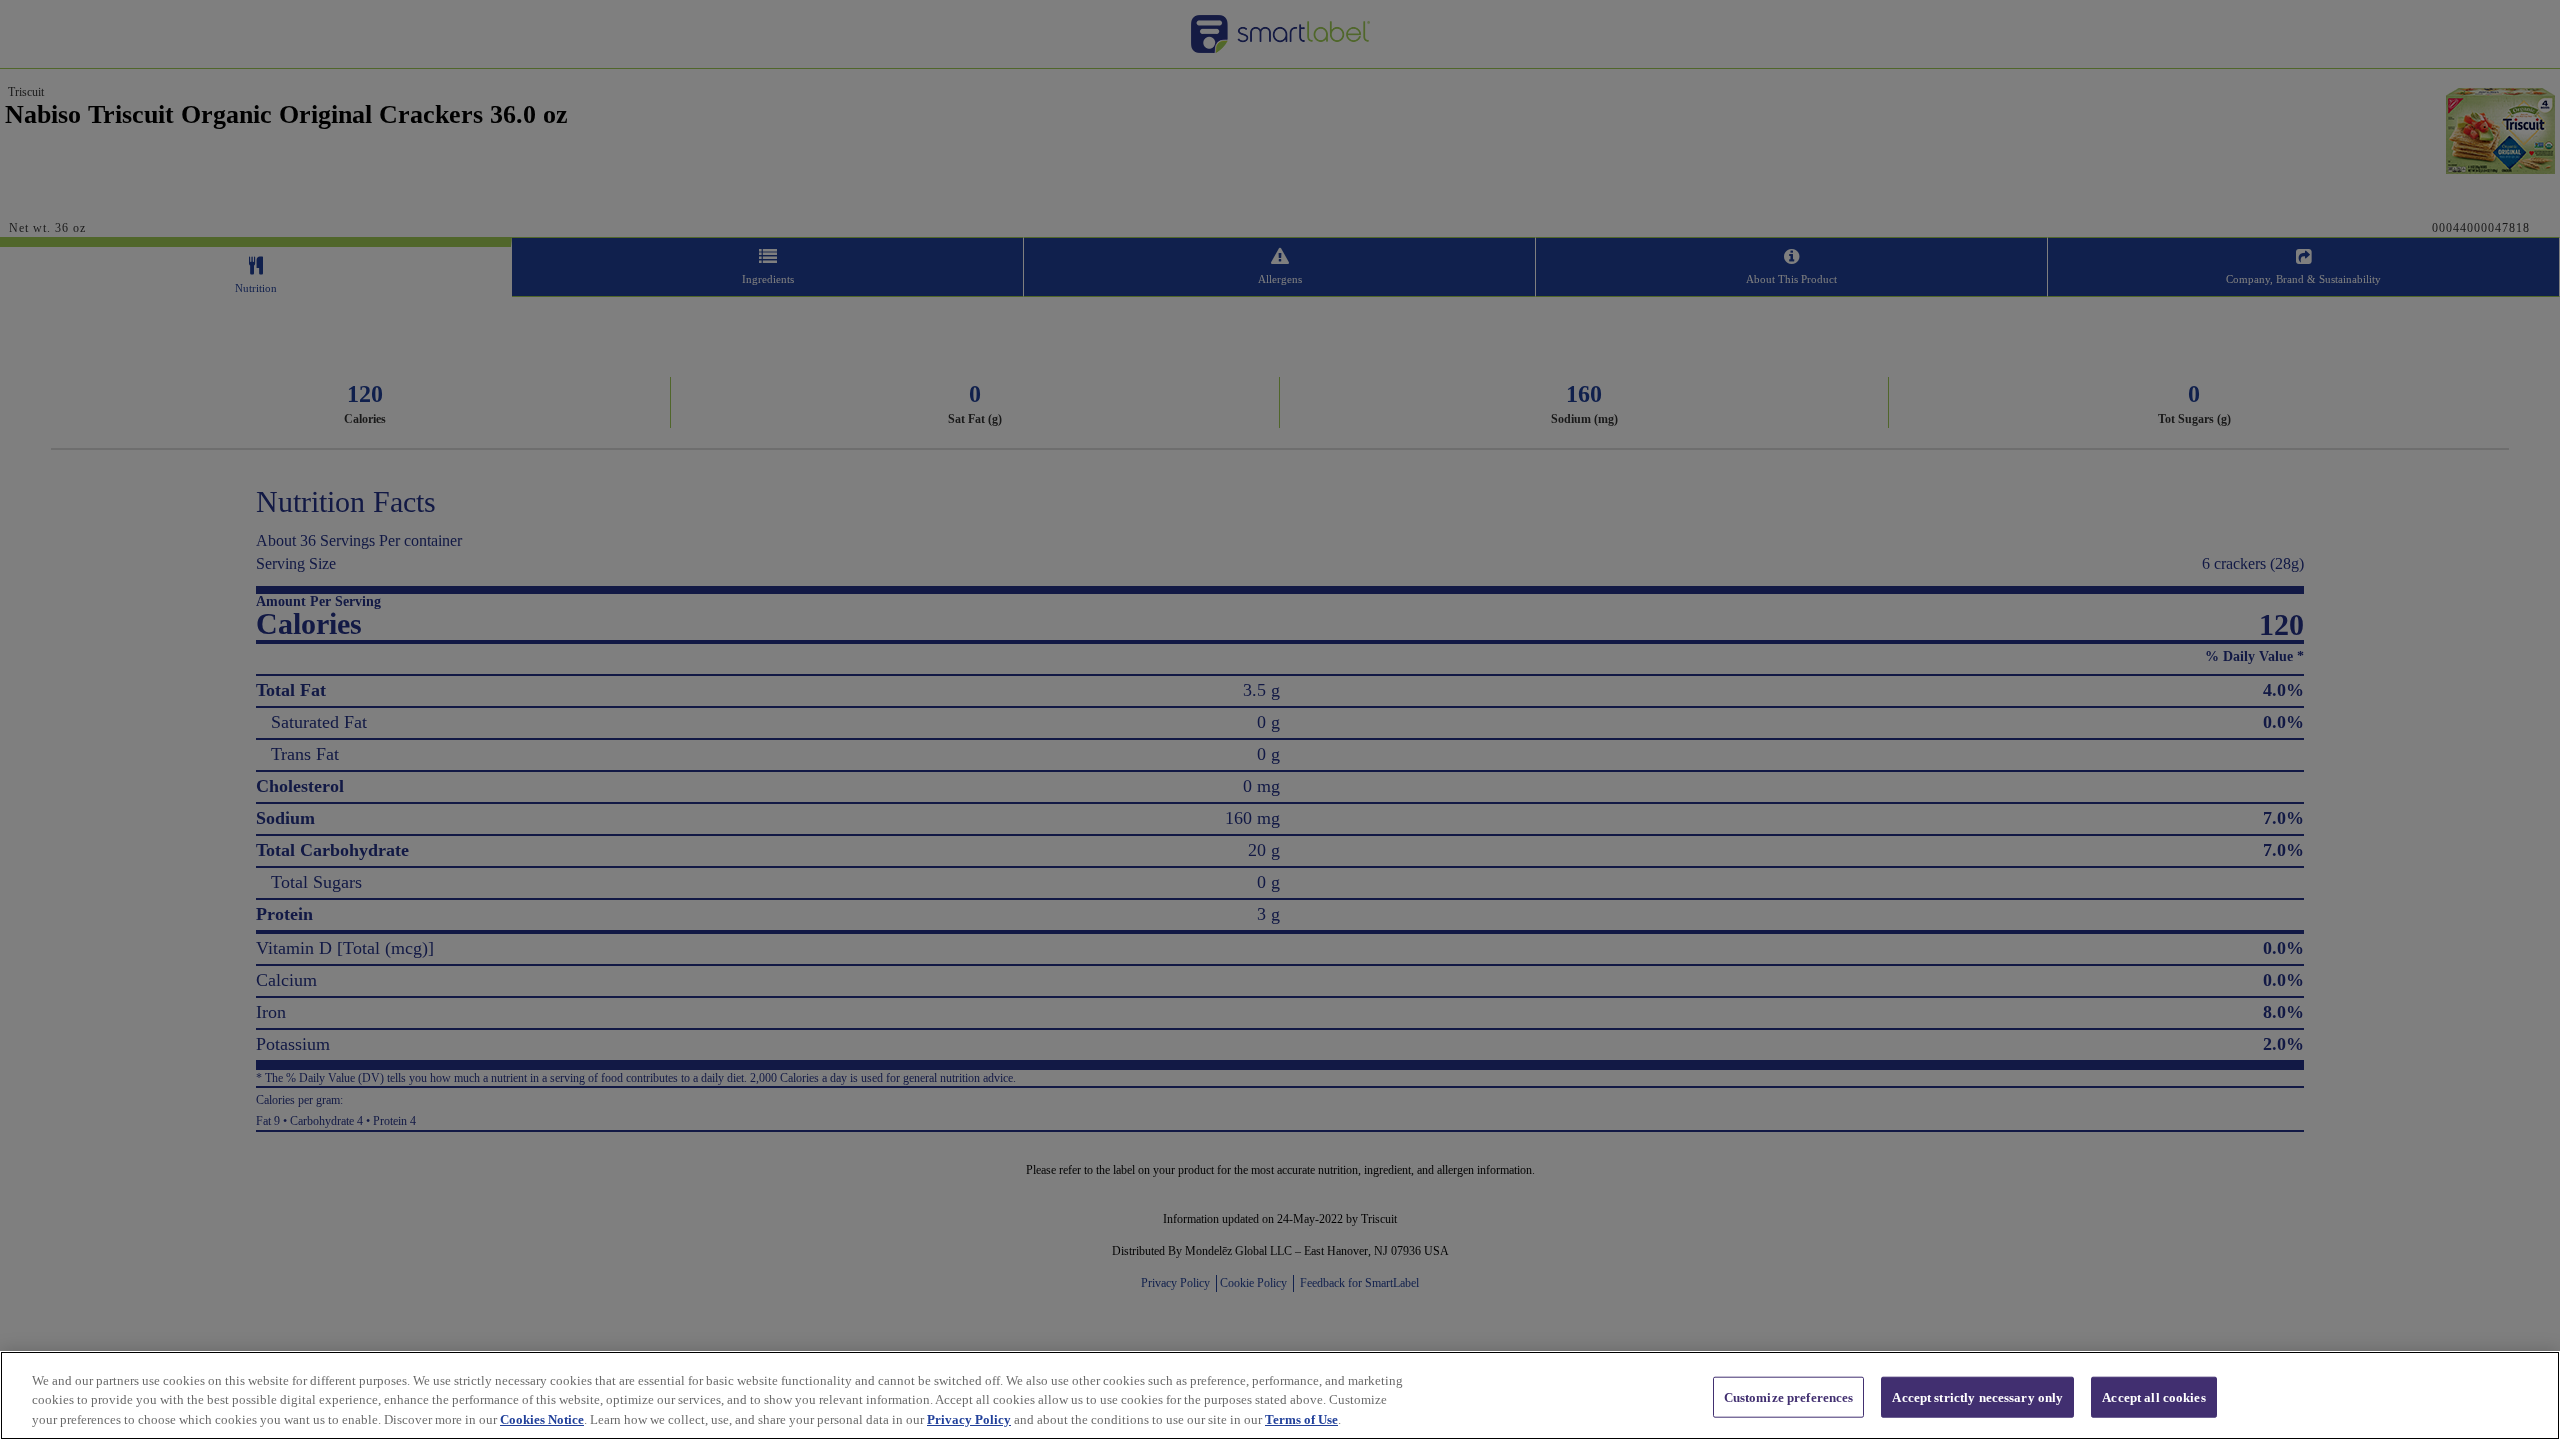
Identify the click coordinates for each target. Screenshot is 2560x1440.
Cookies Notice (542, 1419)
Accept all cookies (2153, 1396)
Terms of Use (1301, 1419)
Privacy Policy (969, 1419)
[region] (1280, 1395)
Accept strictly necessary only (1977, 1396)
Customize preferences (1789, 1396)
